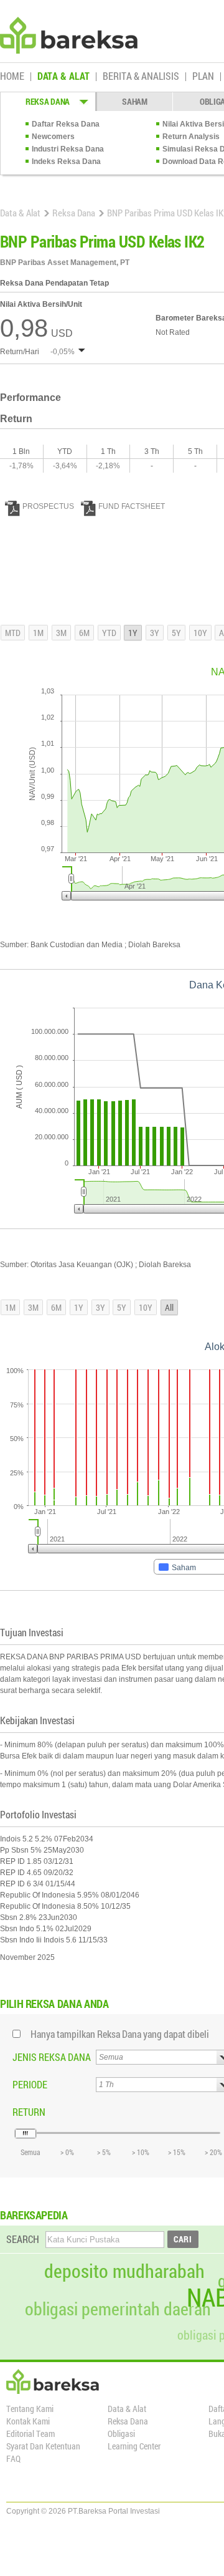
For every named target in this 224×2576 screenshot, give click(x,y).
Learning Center (134, 2446)
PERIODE (30, 2084)
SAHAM (135, 101)
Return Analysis (191, 137)
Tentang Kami (30, 2409)
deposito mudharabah (124, 2271)
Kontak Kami (28, 2421)
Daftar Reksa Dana (66, 124)
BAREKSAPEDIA (34, 2215)
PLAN (203, 77)
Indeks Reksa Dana (66, 162)
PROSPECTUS (48, 506)
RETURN (29, 2112)
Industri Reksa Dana (68, 149)
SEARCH (23, 2239)
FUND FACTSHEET (132, 506)
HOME (12, 77)
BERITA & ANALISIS (141, 77)
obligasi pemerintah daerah (118, 2309)
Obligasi (121, 2434)
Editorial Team (30, 2434)
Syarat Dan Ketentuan (43, 2446)
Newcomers (53, 137)
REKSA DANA (48, 101)
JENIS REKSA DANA (52, 2057)
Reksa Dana (74, 213)
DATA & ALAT (63, 77)
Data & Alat (20, 213)
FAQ (13, 2458)
